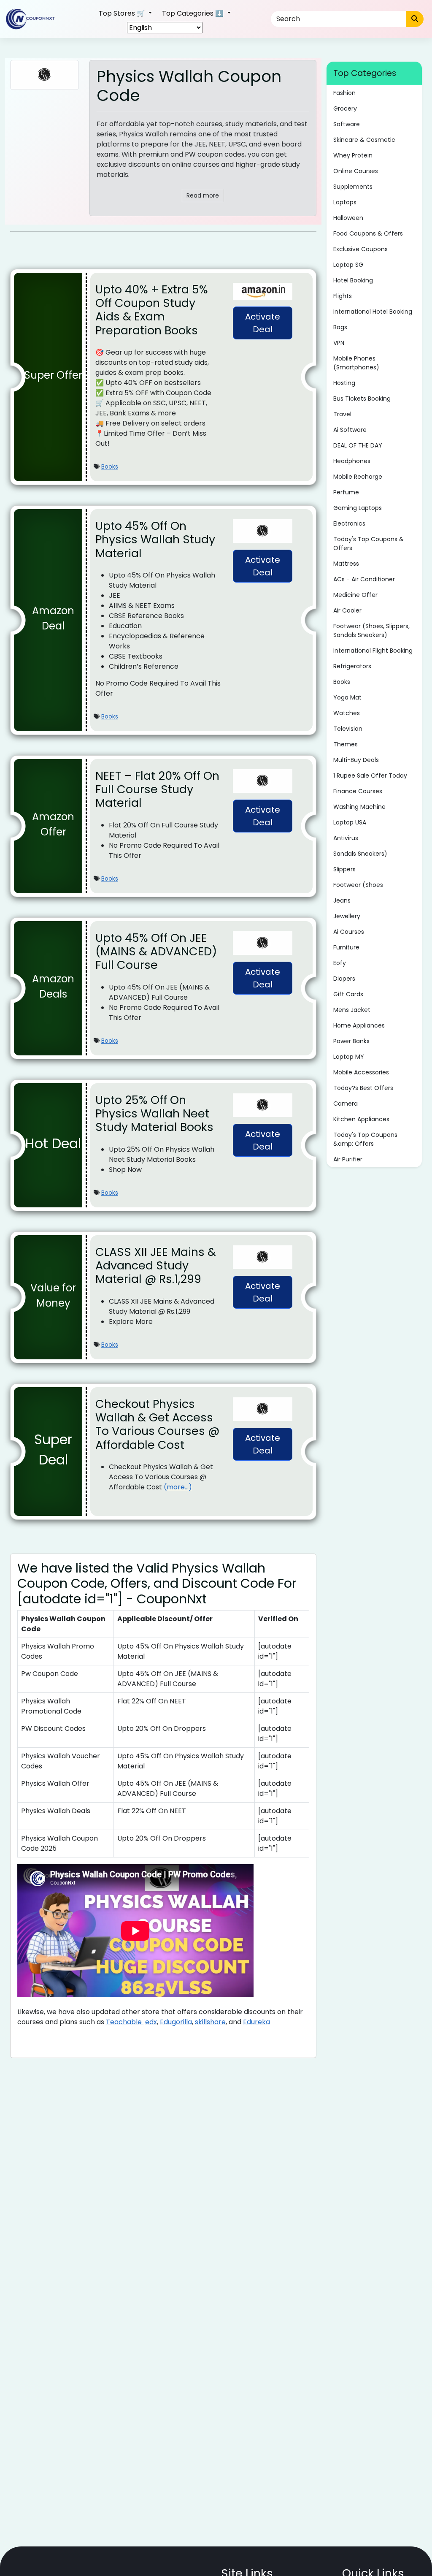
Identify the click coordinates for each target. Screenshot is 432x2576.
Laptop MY (349, 1057)
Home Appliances (359, 1025)
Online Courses (356, 171)
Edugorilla (176, 2022)
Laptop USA (350, 822)
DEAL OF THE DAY (358, 445)
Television (348, 729)
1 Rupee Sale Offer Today (370, 776)
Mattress (346, 564)
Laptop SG (348, 265)
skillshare (210, 2022)
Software (347, 124)
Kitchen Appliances (361, 1119)
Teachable (125, 2022)
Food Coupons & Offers (368, 233)
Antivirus (346, 838)
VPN (339, 343)
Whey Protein (353, 155)
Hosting (344, 383)
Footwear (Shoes (358, 885)
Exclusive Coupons (360, 249)
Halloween (348, 218)
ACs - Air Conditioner (364, 579)
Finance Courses (358, 791)
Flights (343, 296)
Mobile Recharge (358, 477)
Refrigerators (352, 666)
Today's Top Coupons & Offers (369, 544)
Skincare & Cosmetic (364, 140)
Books (110, 466)
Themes (346, 744)
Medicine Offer (355, 595)
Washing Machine (359, 807)
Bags (340, 327)
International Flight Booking (373, 651)
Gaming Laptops (358, 508)
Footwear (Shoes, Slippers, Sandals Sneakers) (371, 630)
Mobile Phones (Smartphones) (356, 363)
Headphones (352, 461)
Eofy (340, 963)
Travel (342, 414)
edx (151, 2022)
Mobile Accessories (361, 1072)
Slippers (344, 869)
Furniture (346, 947)
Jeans (342, 900)
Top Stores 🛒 (123, 13)
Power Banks (351, 1041)
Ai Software (350, 430)
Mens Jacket (352, 1010)
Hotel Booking (353, 280)
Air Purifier (348, 1159)
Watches (347, 713)
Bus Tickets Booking (362, 399)
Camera (346, 1104)
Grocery (345, 108)
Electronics (349, 523)
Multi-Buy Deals (356, 760)
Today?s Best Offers (363, 1088)
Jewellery (347, 916)
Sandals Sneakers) (360, 854)
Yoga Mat (347, 697)
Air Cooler (347, 610)
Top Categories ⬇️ (194, 13)
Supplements (353, 187)
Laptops (345, 202)
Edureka (256, 2022)
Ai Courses (349, 932)
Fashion (344, 93)
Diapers (344, 979)
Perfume (346, 492)
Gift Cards (348, 994)
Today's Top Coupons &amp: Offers (365, 1139)
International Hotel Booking (373, 312)
